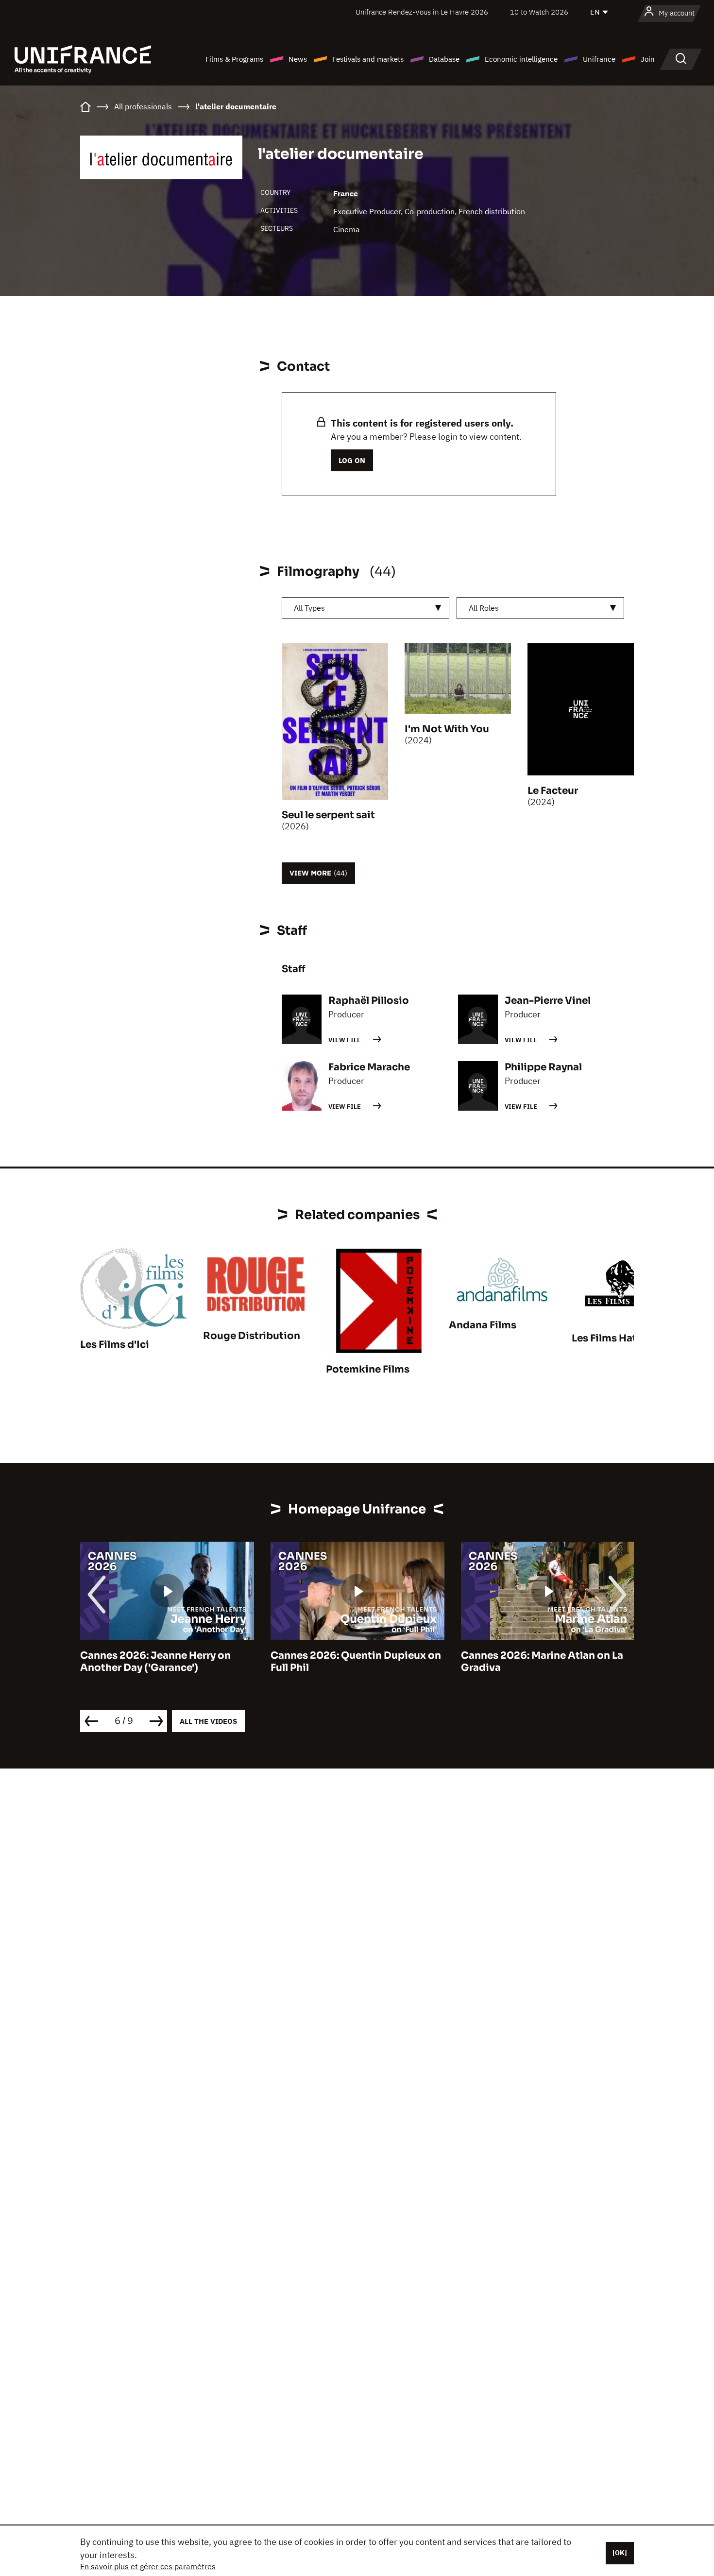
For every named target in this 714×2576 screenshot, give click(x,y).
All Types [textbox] (309, 608)
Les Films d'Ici (115, 1345)
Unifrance (599, 59)
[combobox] (365, 608)
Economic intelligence (521, 59)
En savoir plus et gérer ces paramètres (148, 2566)
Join (648, 59)
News (298, 59)
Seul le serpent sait (328, 815)
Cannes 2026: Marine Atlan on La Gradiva (352, 1662)
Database (444, 59)
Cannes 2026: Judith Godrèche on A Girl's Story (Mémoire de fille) (546, 1662)
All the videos (208, 1721)
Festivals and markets (368, 59)
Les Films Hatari (611, 1338)
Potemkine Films (368, 1369)
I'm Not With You (447, 729)
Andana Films (483, 1325)
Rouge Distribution (252, 1336)
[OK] (620, 2553)
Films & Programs (234, 59)
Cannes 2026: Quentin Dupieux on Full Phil (165, 1662)
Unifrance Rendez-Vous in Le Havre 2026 (422, 12)
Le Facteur (553, 791)
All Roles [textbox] (484, 608)
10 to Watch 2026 (539, 12)
